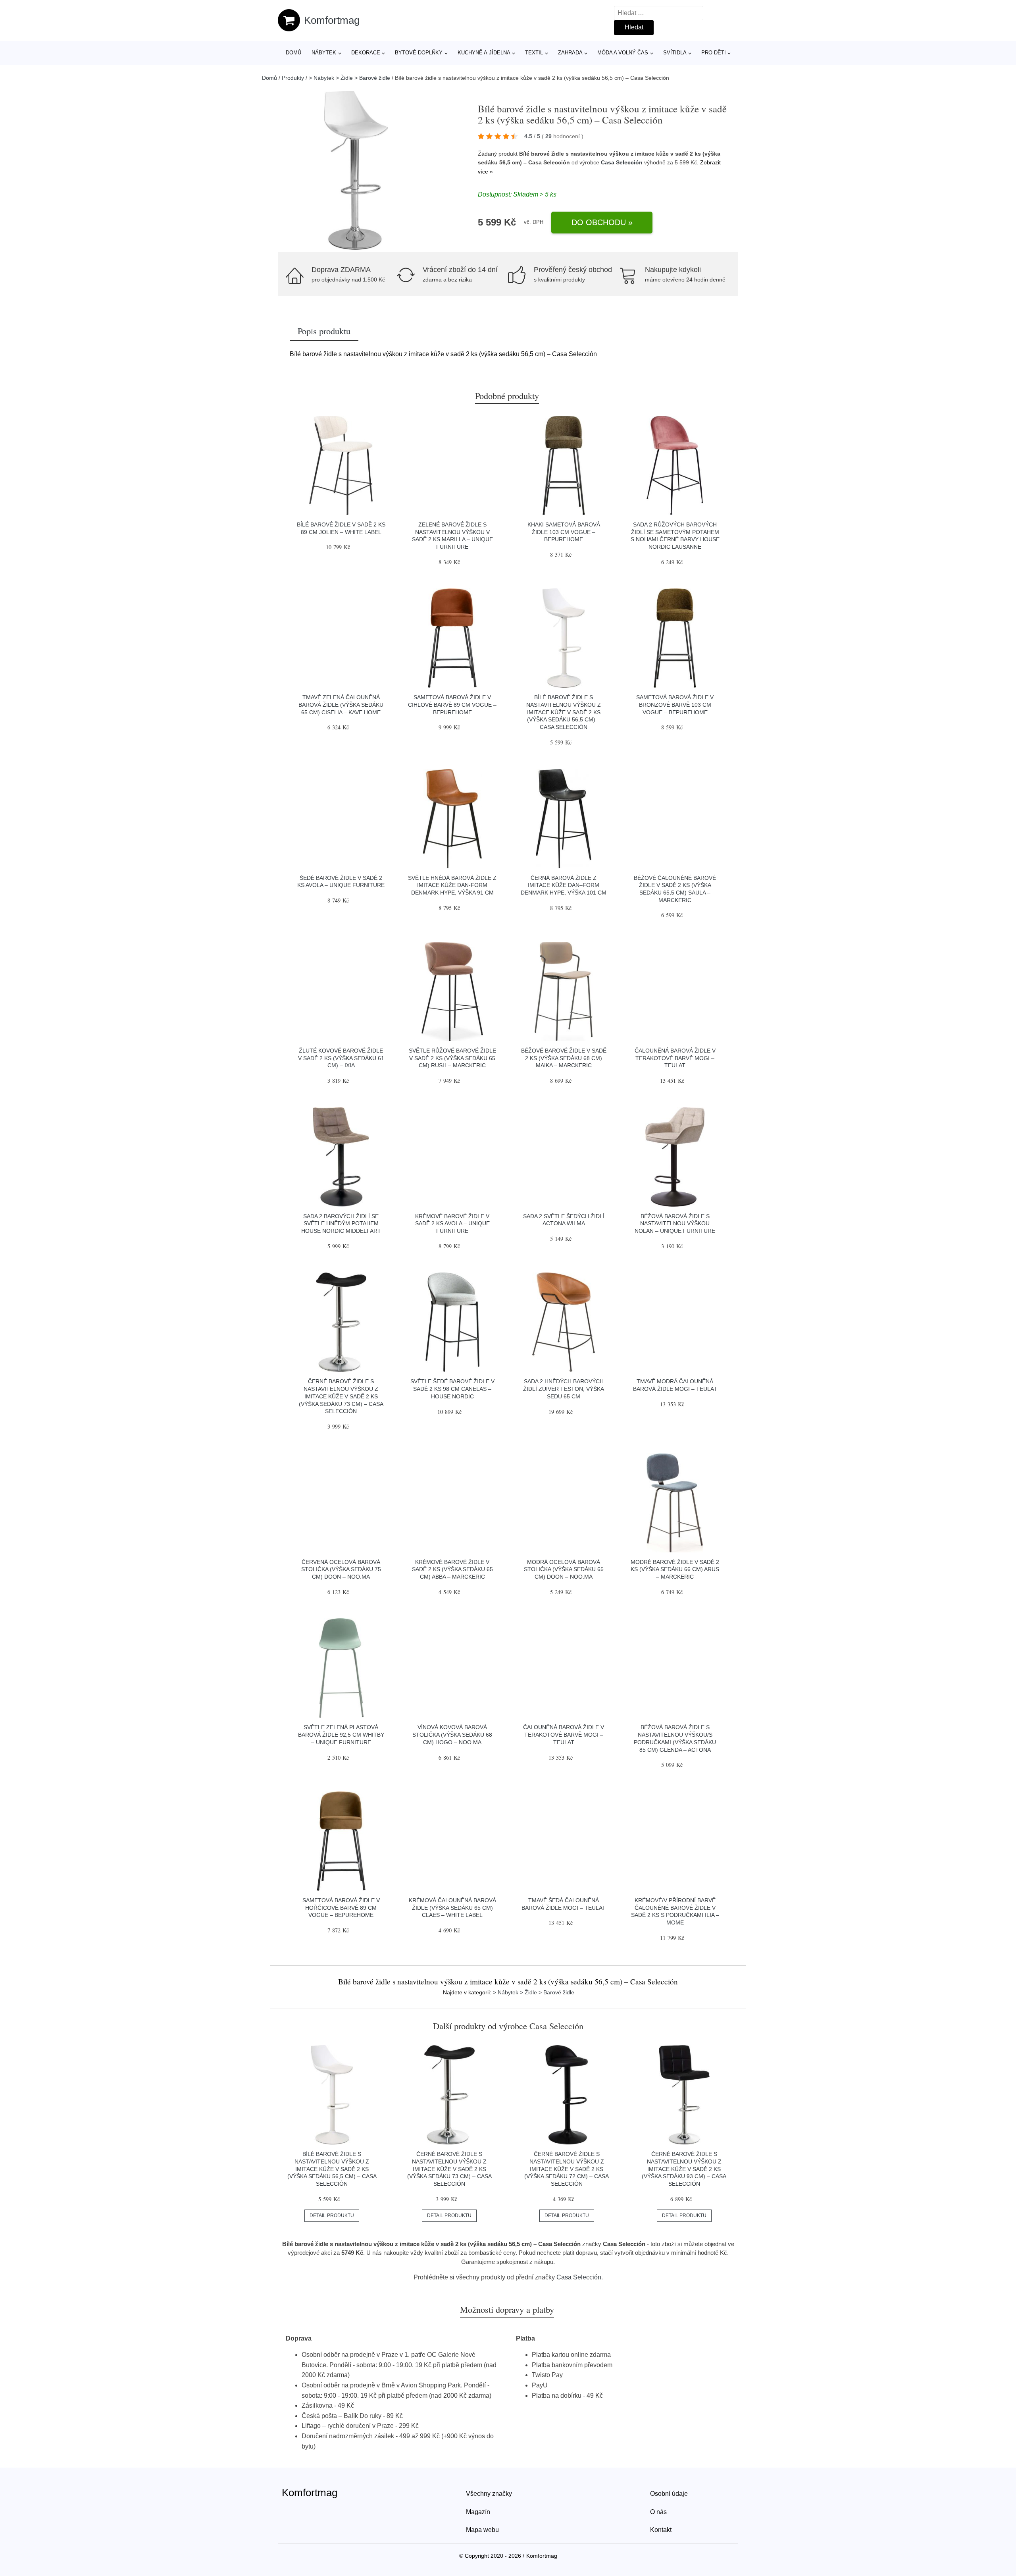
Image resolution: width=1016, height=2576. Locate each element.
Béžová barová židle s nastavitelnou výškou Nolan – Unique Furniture (675, 1223)
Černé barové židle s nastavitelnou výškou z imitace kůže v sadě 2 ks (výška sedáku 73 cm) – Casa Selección (341, 1396)
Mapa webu (482, 2530)
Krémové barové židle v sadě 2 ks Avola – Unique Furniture (452, 1223)
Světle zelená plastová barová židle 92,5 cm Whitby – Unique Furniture (341, 1734)
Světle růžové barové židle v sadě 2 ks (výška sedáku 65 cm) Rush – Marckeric (452, 1058)
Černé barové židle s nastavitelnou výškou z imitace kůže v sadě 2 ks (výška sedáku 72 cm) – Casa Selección (567, 2169)
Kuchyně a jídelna (484, 53)
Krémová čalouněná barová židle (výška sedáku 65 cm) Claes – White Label (452, 1908)
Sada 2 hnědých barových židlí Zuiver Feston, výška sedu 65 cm (564, 1389)
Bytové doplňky (419, 53)
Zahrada (570, 53)
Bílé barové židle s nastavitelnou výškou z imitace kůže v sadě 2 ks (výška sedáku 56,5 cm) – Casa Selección (564, 712)
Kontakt (661, 2530)
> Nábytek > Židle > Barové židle (349, 78)
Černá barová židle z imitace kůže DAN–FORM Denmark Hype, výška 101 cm (564, 885)
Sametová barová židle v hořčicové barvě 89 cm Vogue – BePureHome (341, 1908)
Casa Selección (622, 162)
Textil (534, 53)
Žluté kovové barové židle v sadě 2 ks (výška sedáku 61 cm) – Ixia (341, 1058)
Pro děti (714, 53)
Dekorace (366, 53)
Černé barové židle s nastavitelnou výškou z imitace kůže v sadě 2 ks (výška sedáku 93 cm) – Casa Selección (684, 2169)
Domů (293, 53)
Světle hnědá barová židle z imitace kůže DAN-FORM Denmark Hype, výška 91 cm (452, 885)
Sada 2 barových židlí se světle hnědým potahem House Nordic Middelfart (341, 1223)
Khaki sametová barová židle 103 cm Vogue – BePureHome (564, 532)
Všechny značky (489, 2494)
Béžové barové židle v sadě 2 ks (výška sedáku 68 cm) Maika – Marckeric (564, 1058)
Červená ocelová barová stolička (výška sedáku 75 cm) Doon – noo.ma (341, 1569)
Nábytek (324, 53)
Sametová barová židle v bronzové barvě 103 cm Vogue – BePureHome (675, 705)
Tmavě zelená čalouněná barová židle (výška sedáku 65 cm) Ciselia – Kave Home (341, 705)
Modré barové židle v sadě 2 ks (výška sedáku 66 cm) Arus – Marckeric (675, 1569)
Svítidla (675, 53)
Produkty (293, 78)
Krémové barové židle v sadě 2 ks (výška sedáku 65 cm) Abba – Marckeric (452, 1569)
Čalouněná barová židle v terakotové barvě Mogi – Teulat (675, 1058)
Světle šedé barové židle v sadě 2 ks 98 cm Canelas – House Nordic (452, 1389)
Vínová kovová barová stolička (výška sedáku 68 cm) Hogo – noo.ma (452, 1734)
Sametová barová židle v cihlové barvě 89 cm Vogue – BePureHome (452, 705)
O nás (658, 2512)
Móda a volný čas (623, 53)
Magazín (478, 2512)
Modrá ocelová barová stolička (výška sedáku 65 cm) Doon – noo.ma (564, 1569)
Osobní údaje (669, 2494)
